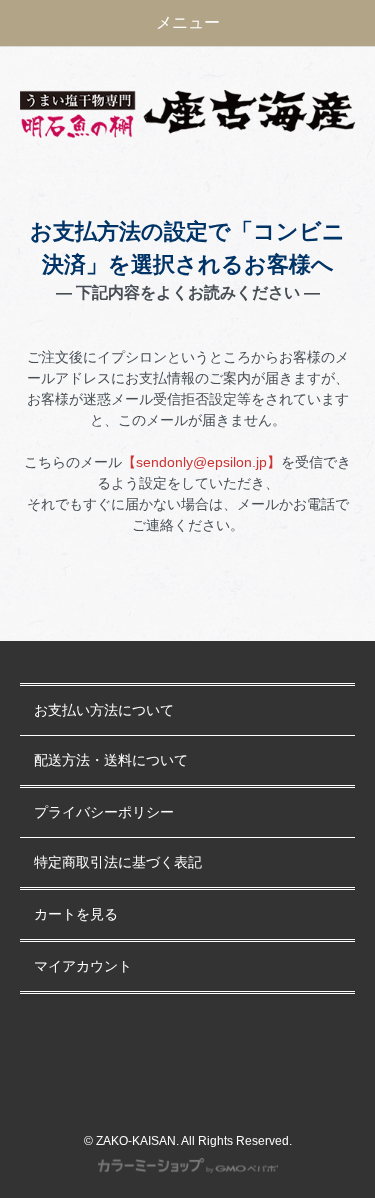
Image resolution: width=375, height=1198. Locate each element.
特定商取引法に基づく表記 (118, 862)
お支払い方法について (104, 710)
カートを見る (76, 914)
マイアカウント (83, 966)
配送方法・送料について (111, 760)
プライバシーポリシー (104, 812)
